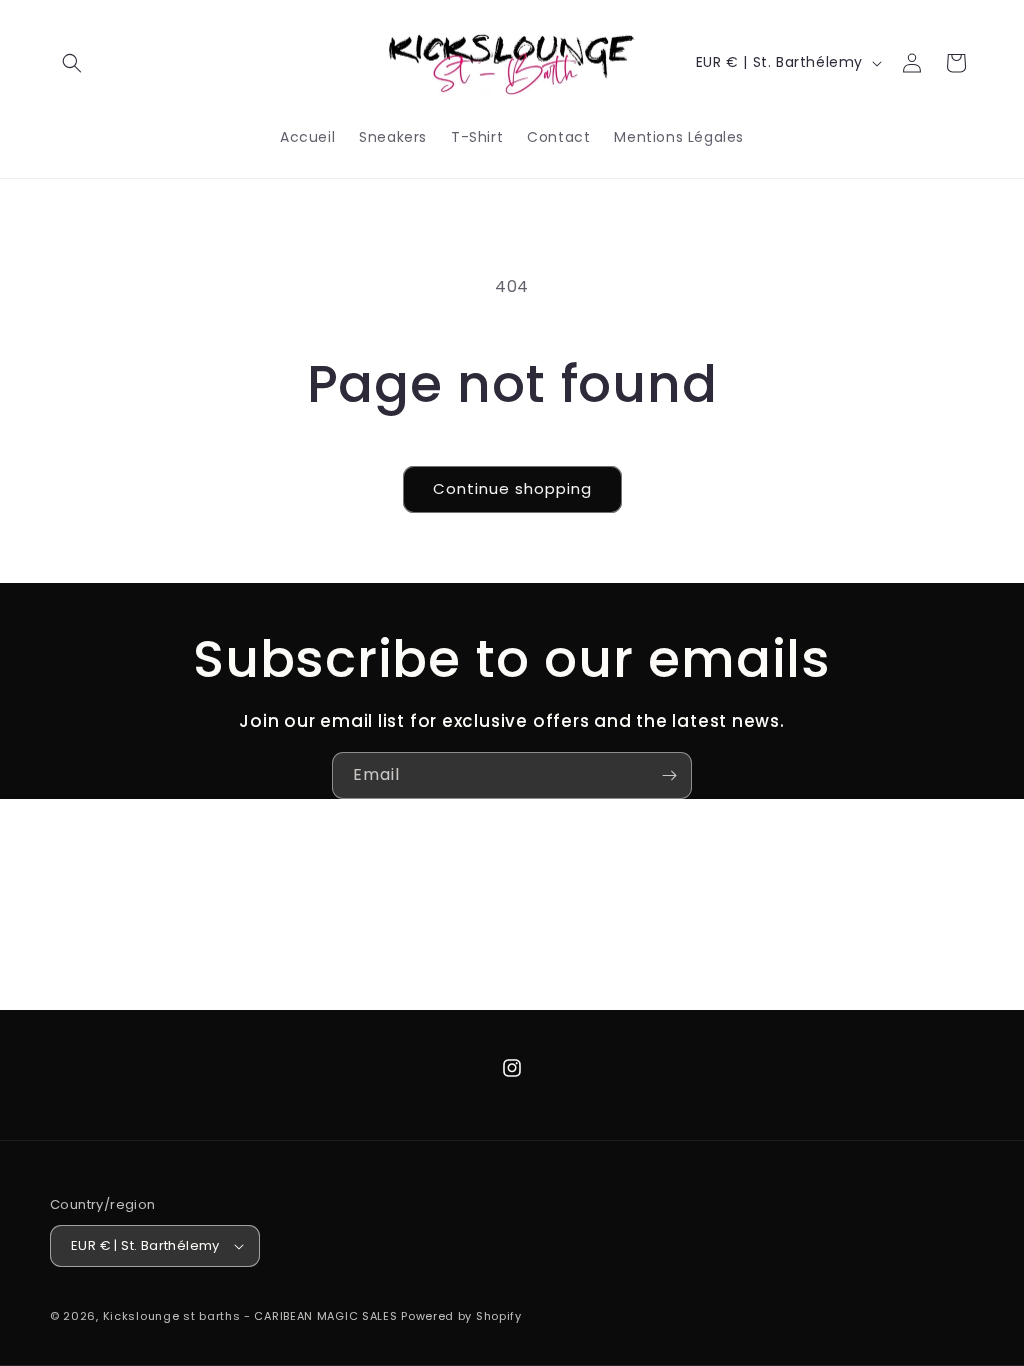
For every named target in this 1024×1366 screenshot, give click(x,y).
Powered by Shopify (461, 1316)
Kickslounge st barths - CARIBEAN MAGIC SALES (250, 1316)
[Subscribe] (669, 775)
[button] (72, 63)
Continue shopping (512, 488)
